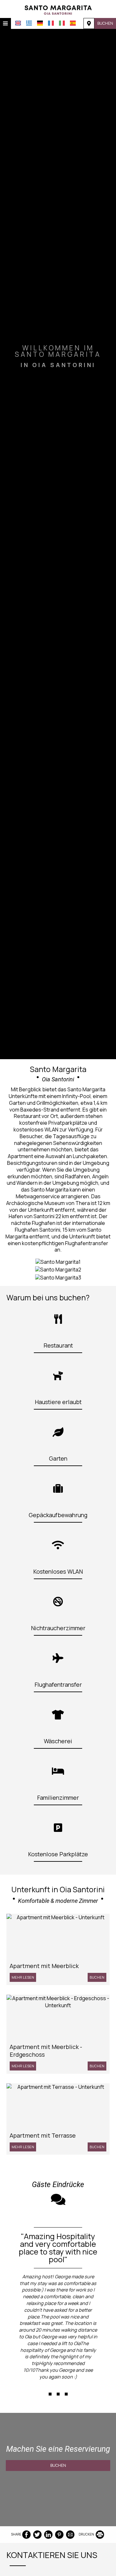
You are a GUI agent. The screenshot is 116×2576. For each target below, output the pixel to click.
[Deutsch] (40, 23)
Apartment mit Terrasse (43, 2135)
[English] (18, 23)
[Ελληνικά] (29, 23)
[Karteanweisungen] (89, 23)
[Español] (73, 23)
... (58, 2383)
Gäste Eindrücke (58, 2185)
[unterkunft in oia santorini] (58, 9)
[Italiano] (62, 23)
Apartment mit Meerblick (44, 1966)
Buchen (105, 23)
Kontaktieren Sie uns (52, 2555)
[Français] (51, 23)
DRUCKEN (87, 2534)
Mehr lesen (23, 1977)
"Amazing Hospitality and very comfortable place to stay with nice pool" (58, 2248)
